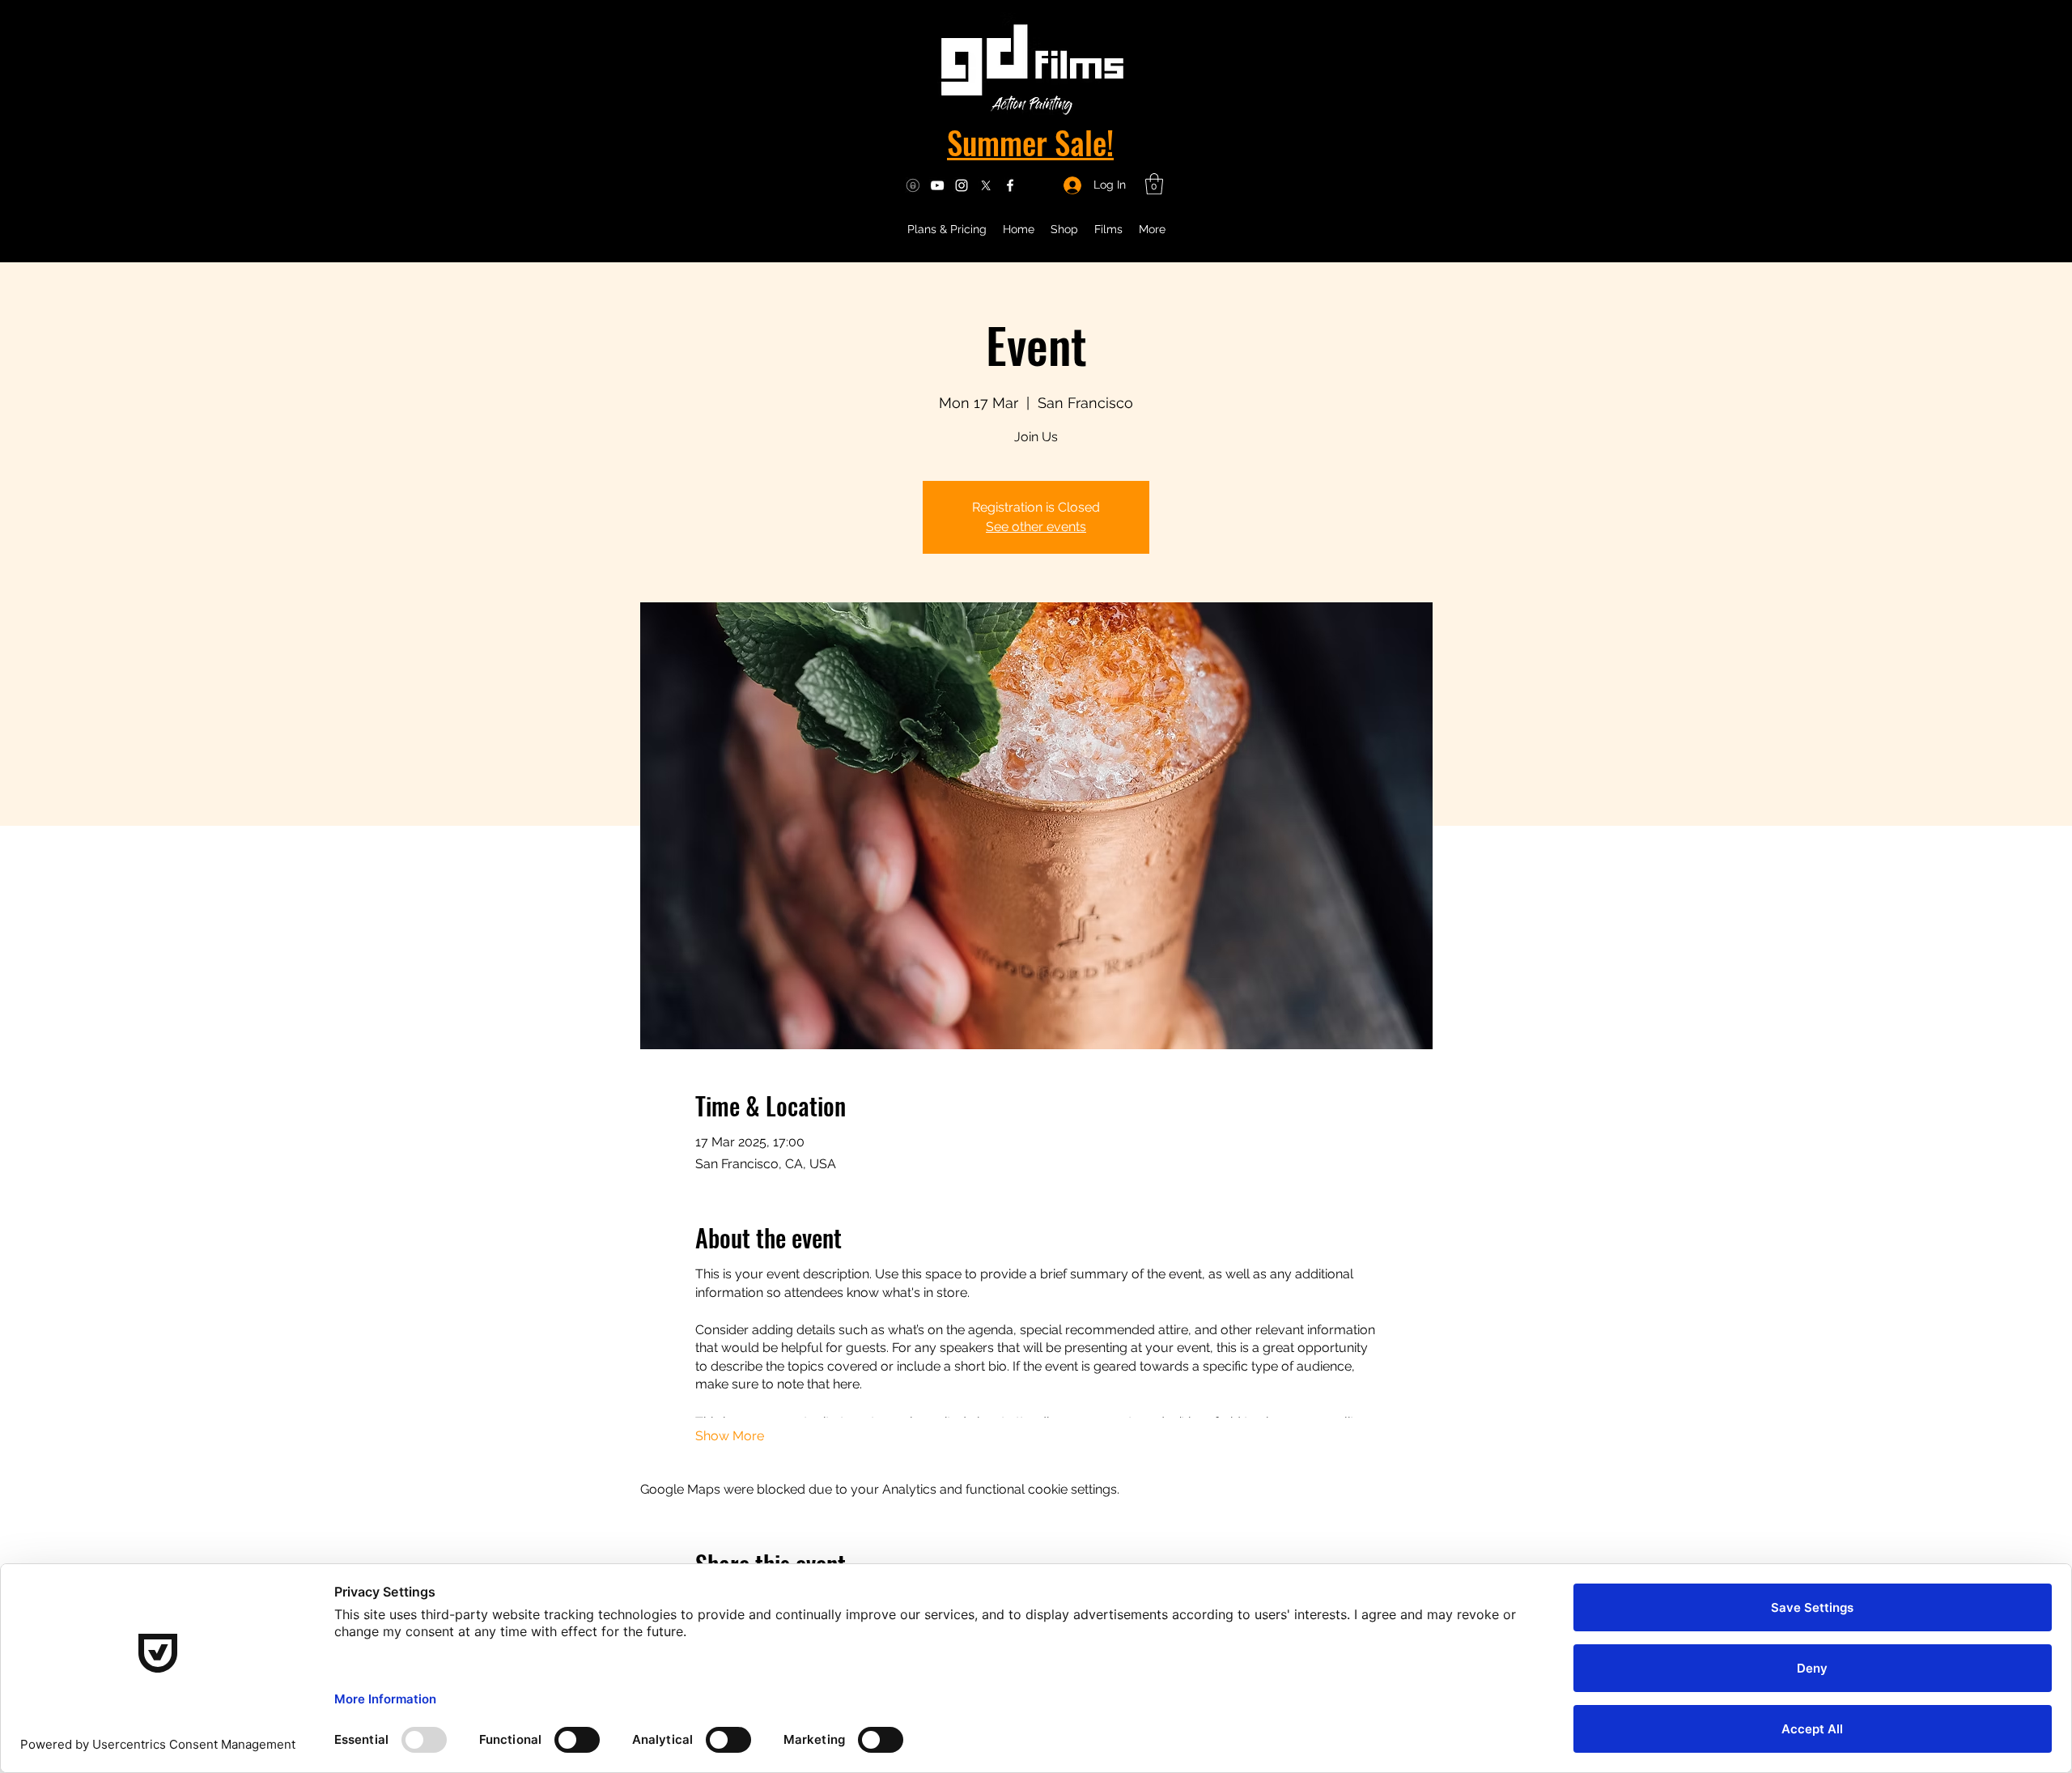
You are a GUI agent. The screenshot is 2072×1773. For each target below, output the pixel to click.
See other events (1036, 527)
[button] (1154, 184)
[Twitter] (986, 185)
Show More (730, 1436)
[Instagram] (962, 185)
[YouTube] (937, 185)
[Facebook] (1010, 185)
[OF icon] (913, 185)
